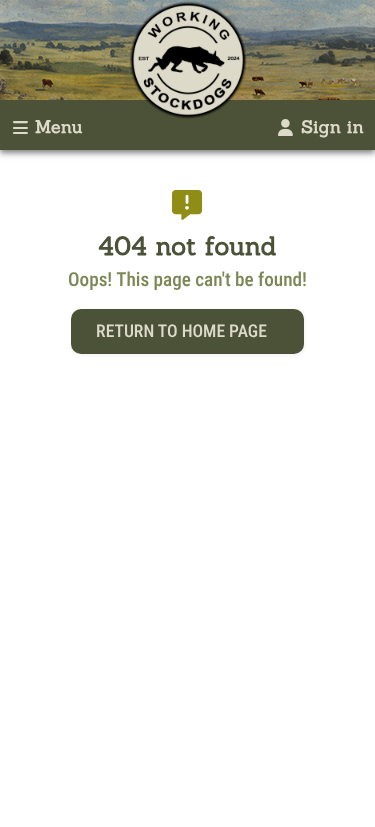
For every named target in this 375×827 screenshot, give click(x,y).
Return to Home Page (181, 332)
